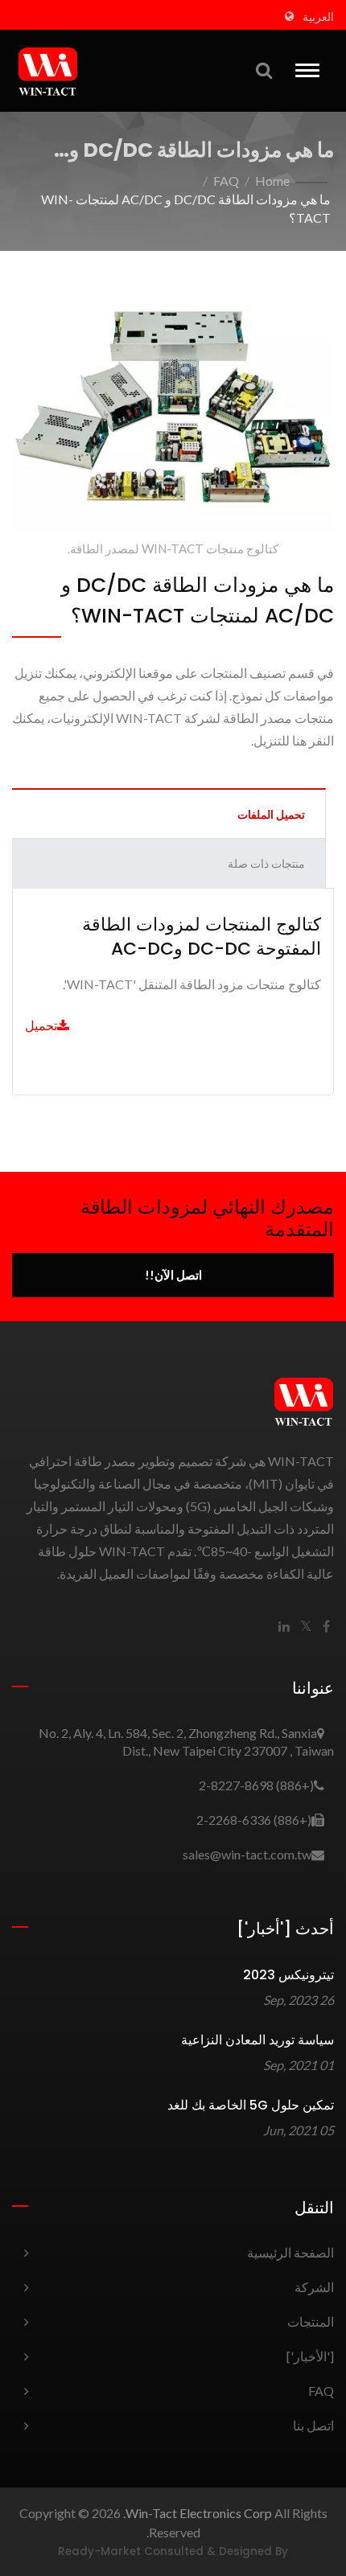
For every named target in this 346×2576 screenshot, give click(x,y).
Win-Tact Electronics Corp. (198, 2513)
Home (272, 181)
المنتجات (311, 2321)
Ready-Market (99, 2551)
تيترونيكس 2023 (288, 1975)
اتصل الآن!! (173, 1275)
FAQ (226, 181)
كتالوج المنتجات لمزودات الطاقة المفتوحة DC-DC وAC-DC (202, 937)
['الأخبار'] (310, 2356)
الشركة (314, 2287)
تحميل (41, 1025)
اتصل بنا (313, 2425)
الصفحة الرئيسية (290, 2252)
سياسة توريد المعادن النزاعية (257, 2040)
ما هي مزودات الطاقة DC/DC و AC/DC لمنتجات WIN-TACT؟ (186, 208)
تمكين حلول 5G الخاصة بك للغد (251, 2105)
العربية (318, 17)
